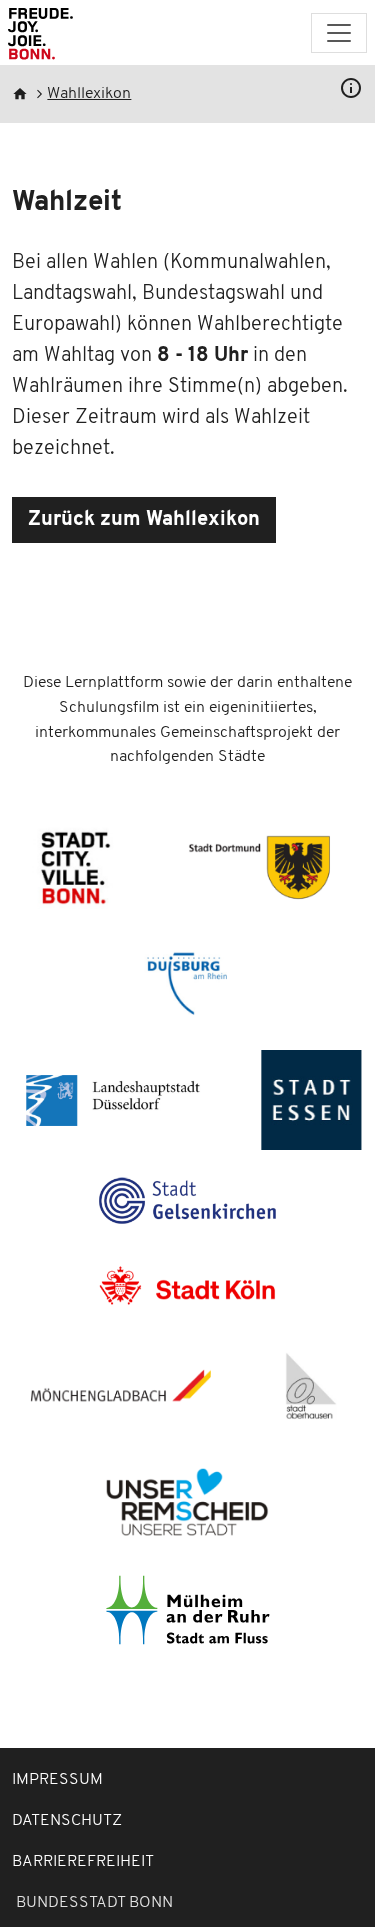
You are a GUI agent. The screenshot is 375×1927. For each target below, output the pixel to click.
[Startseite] (40, 36)
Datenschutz (67, 1821)
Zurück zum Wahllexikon (144, 520)
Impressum (57, 1780)
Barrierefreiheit (83, 1862)
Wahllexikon (89, 94)
